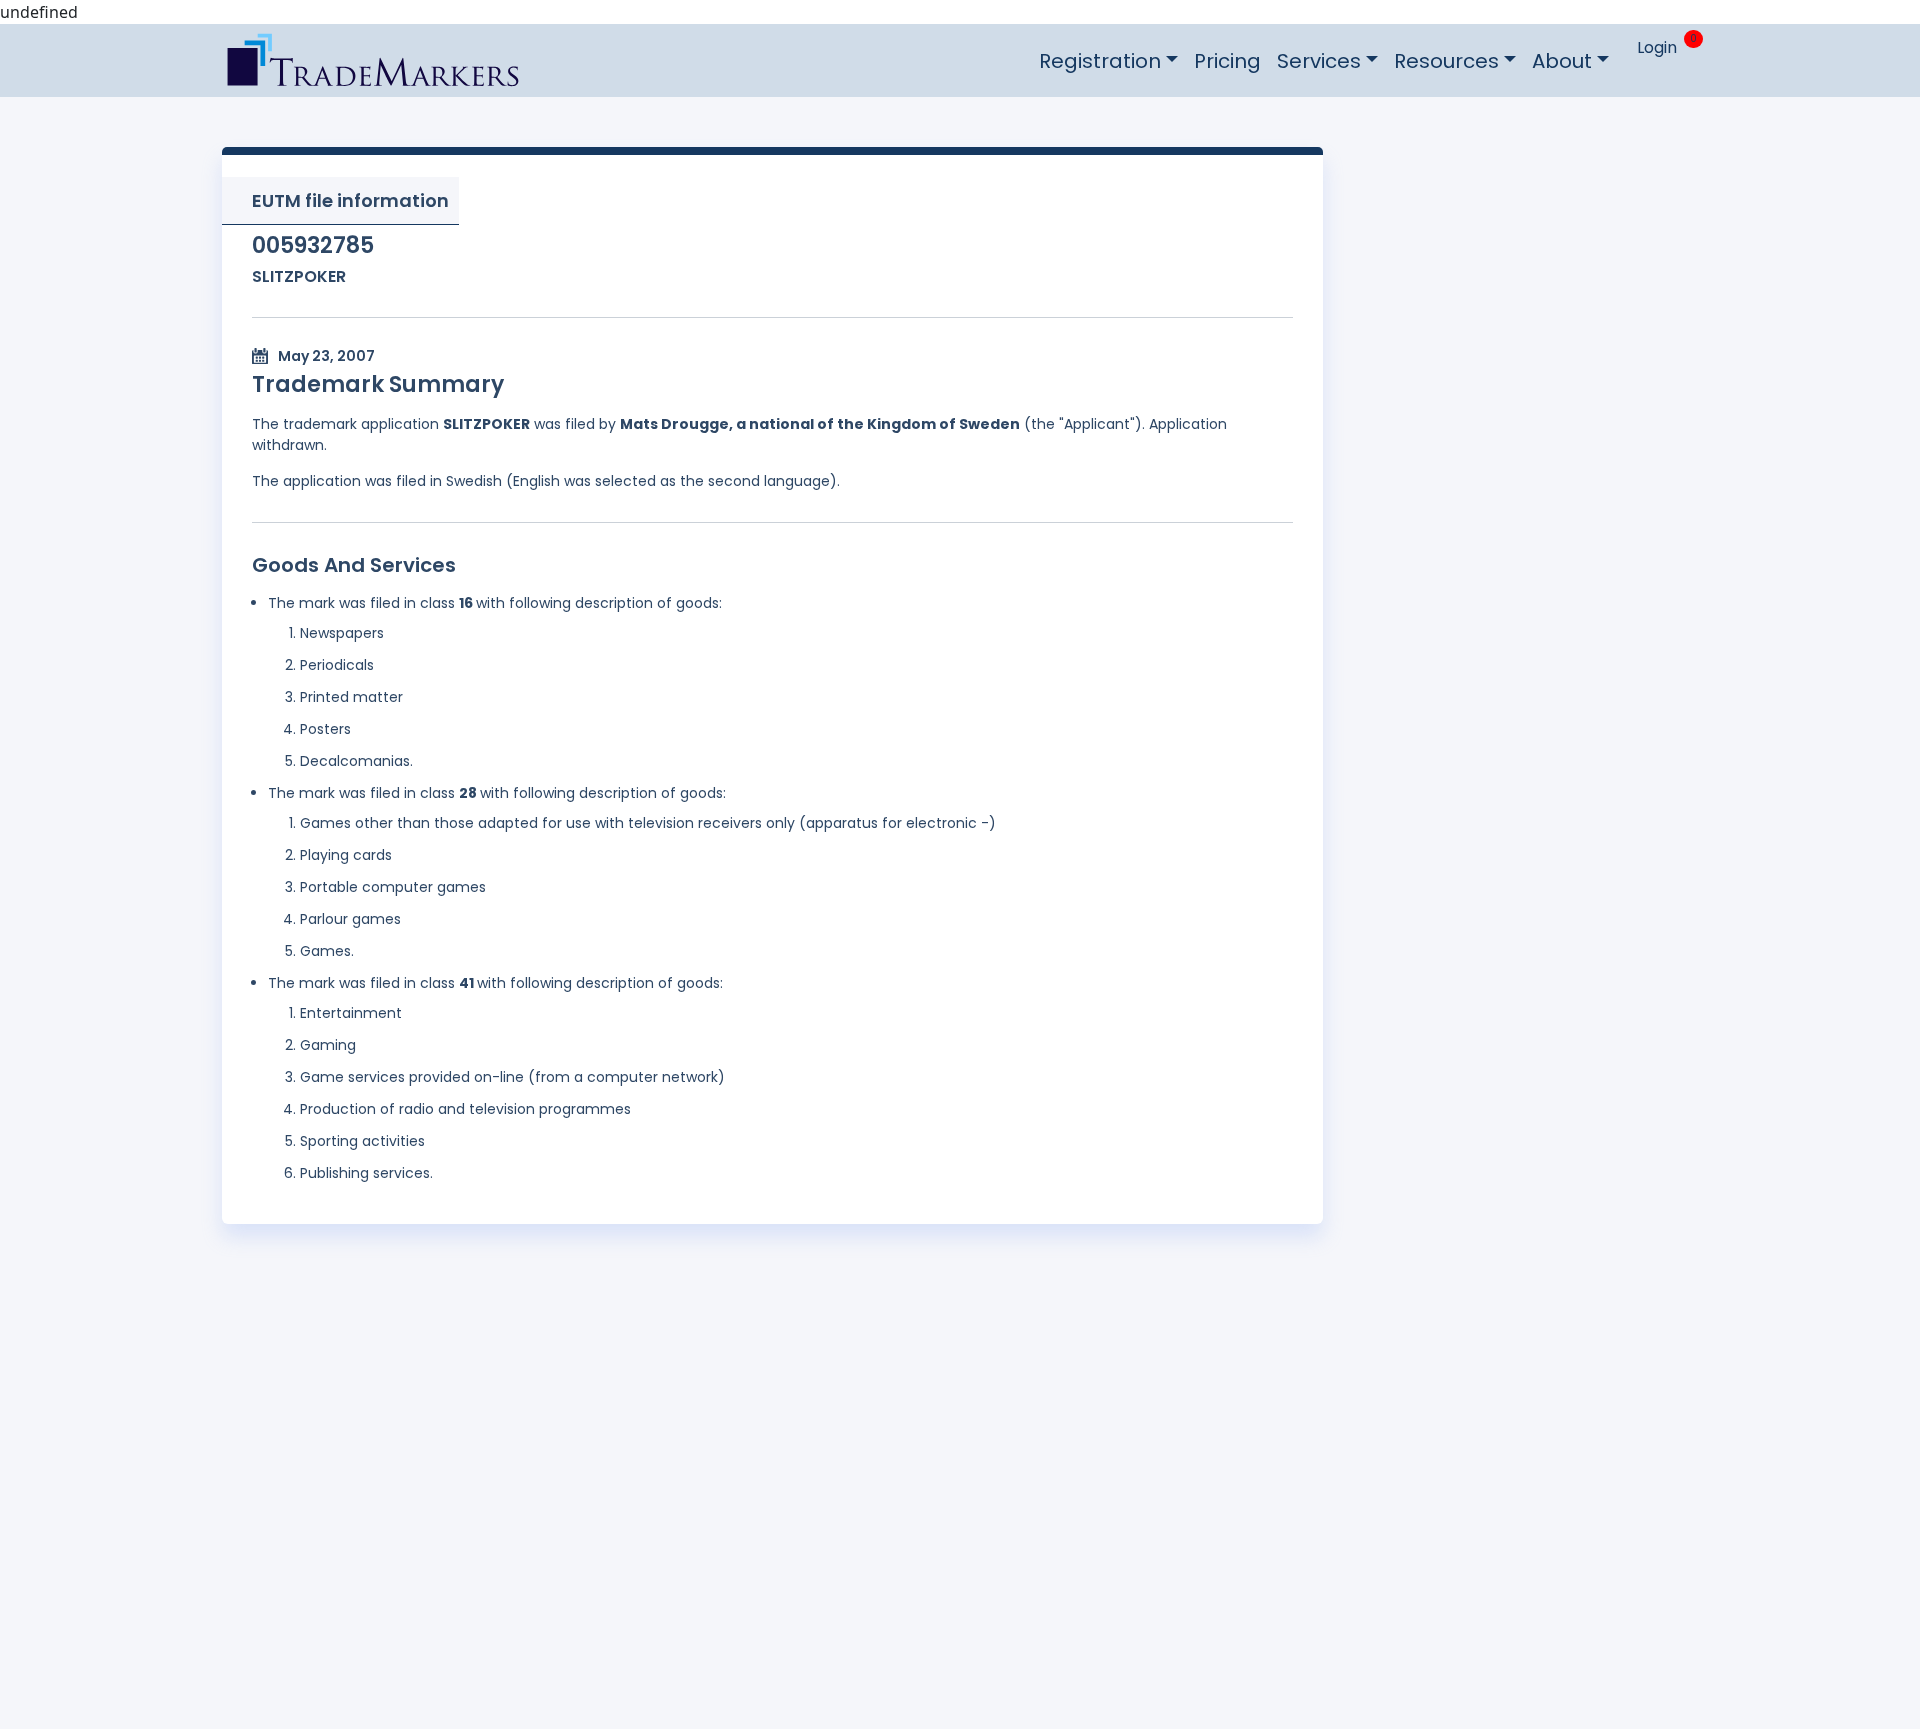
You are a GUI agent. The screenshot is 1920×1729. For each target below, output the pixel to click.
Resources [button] (1446, 61)
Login (1657, 47)
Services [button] (1319, 61)
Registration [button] (1100, 61)
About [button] (1562, 61)
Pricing (1227, 61)
